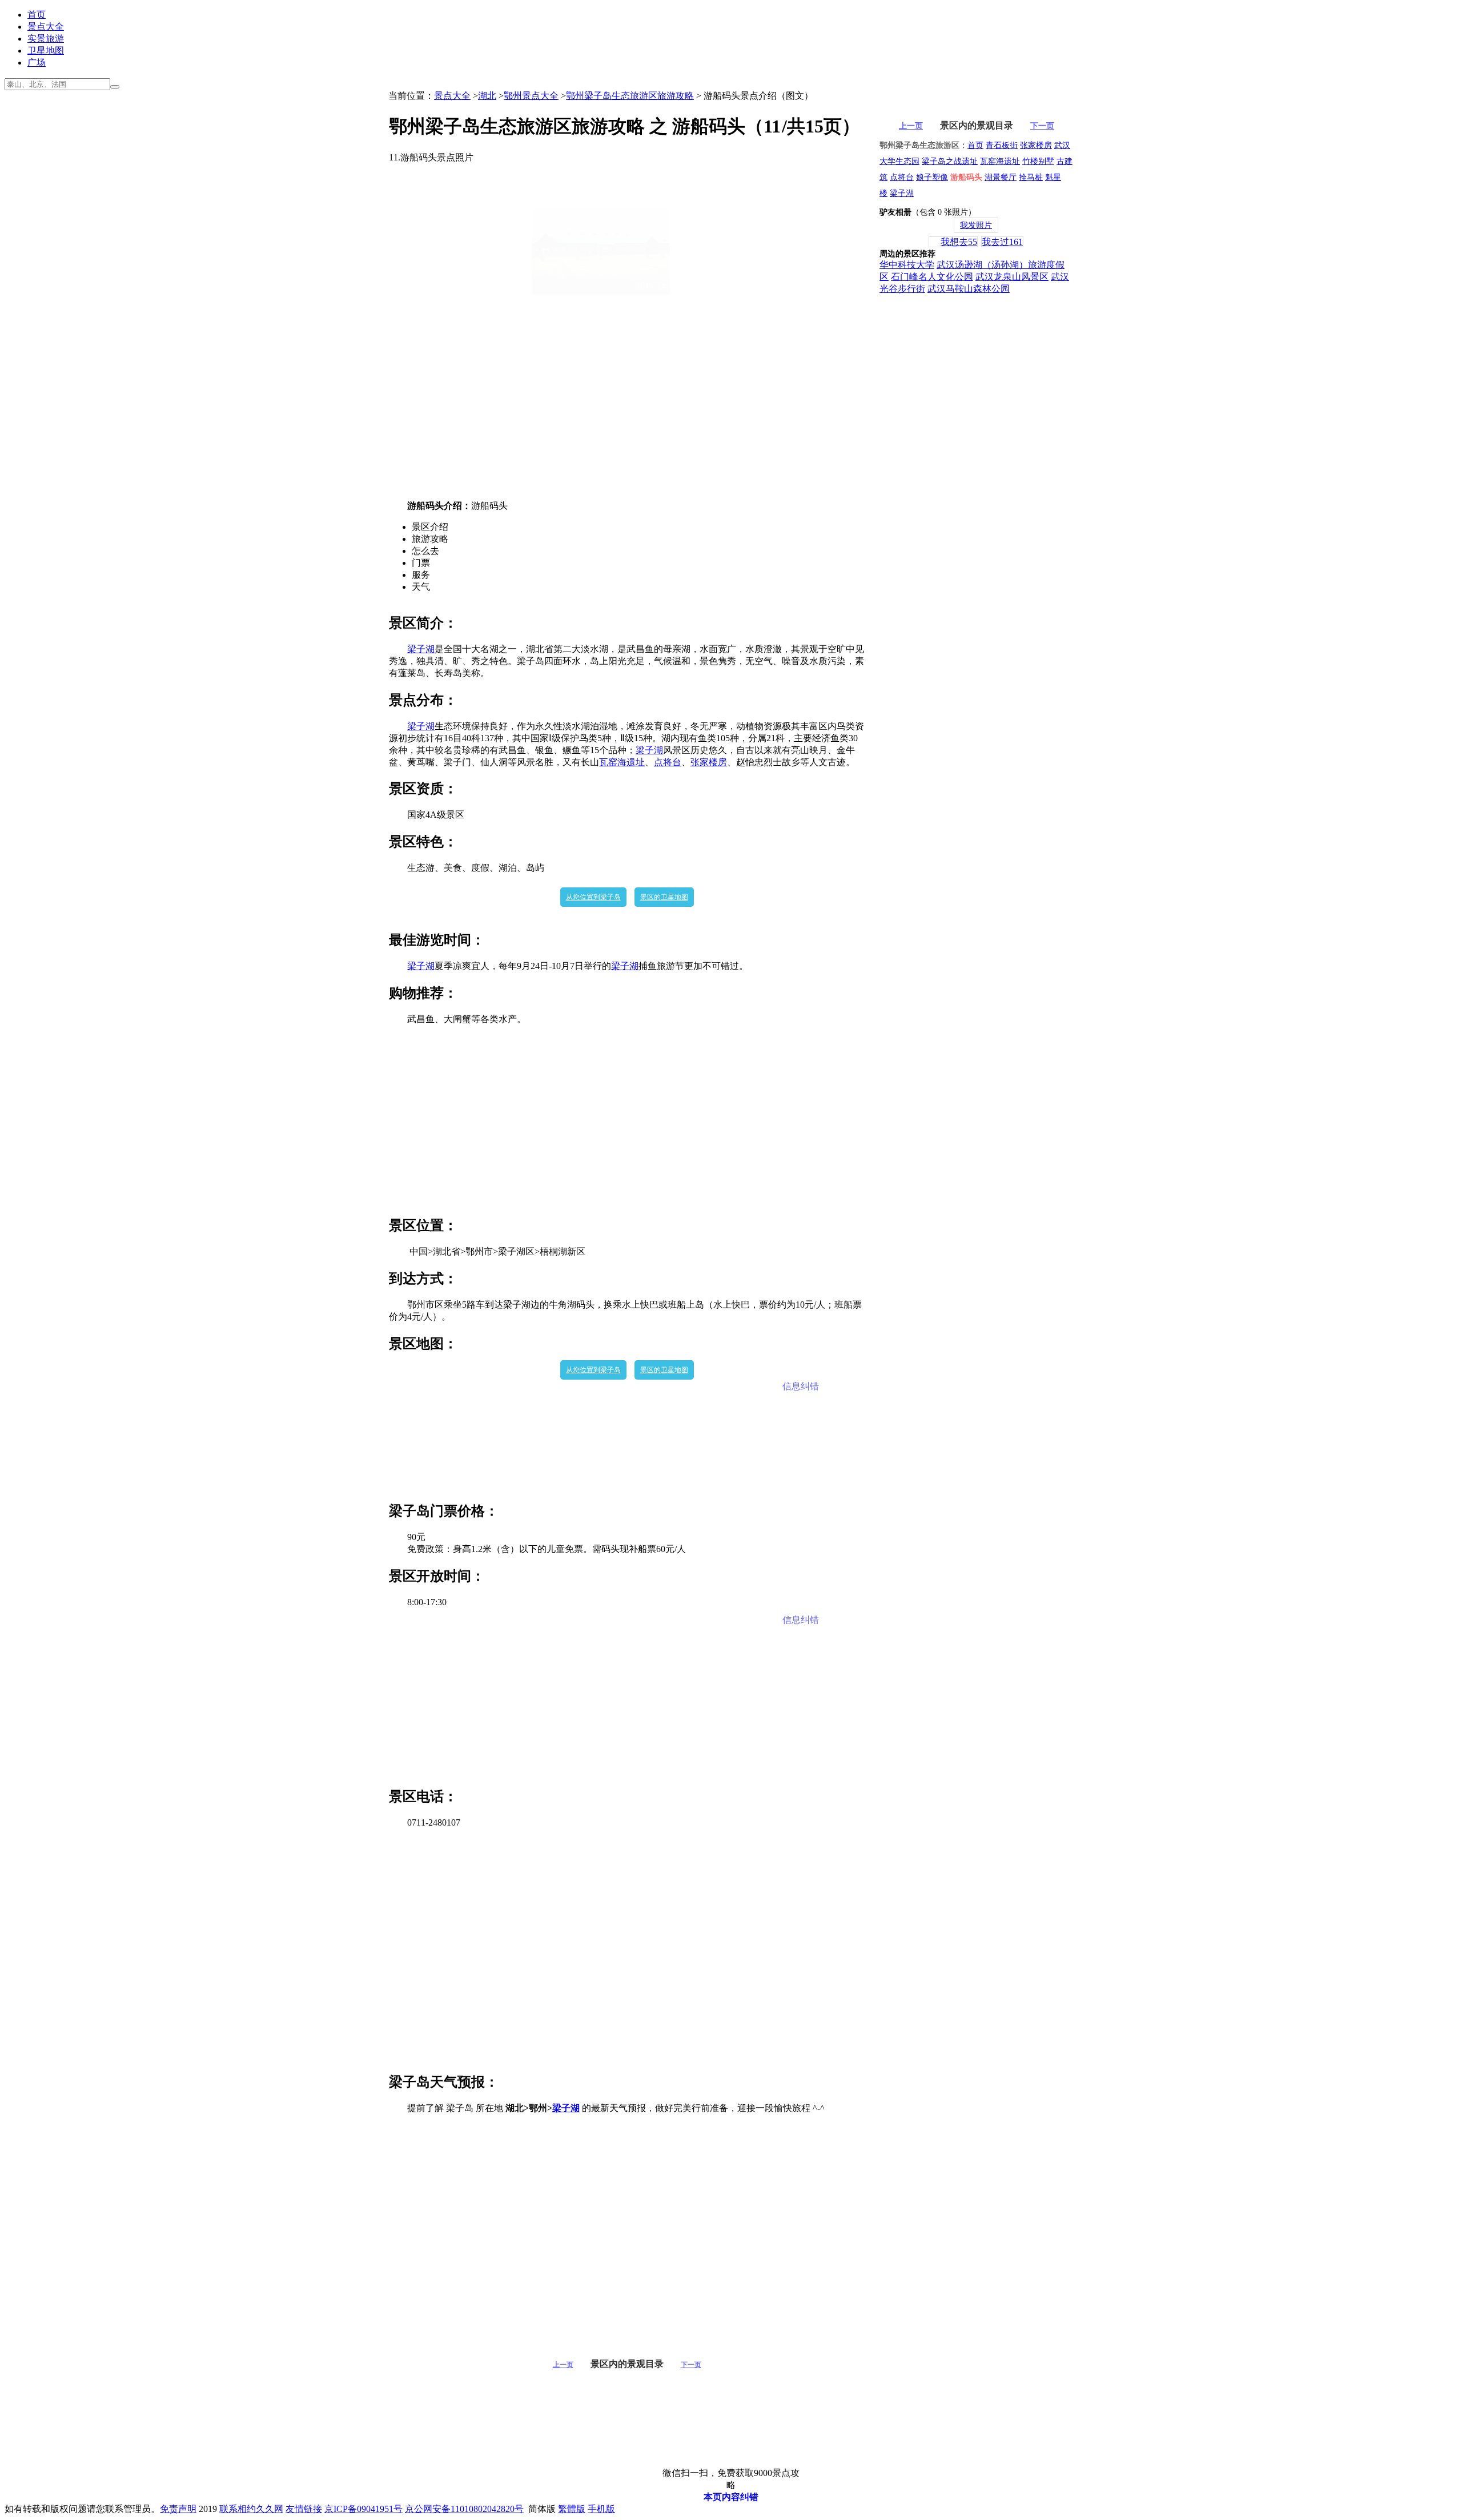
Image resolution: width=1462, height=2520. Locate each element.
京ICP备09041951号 (364, 2509)
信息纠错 (801, 1386)
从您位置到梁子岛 (593, 897)
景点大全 (46, 27)
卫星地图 (46, 51)
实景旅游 (46, 39)
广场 (37, 63)
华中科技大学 (907, 265)
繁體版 (572, 2509)
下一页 (691, 2365)
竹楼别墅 (1038, 161)
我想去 (959, 242)
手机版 (601, 2509)
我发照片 (976, 225)
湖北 (487, 96)
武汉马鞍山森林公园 (969, 289)
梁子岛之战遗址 (950, 161)
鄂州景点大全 (531, 96)
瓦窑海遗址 (622, 762)
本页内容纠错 (731, 2497)
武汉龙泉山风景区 (1012, 277)
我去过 (1002, 242)
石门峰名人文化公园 (932, 277)
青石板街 (1002, 145)
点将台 (668, 762)
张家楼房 (709, 762)
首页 (37, 15)
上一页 (563, 2365)
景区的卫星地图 (664, 897)
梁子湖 (421, 649)
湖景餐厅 (1001, 177)
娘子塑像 (932, 177)
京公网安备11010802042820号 (464, 2509)
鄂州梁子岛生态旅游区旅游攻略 (630, 96)
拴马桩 (1031, 177)
